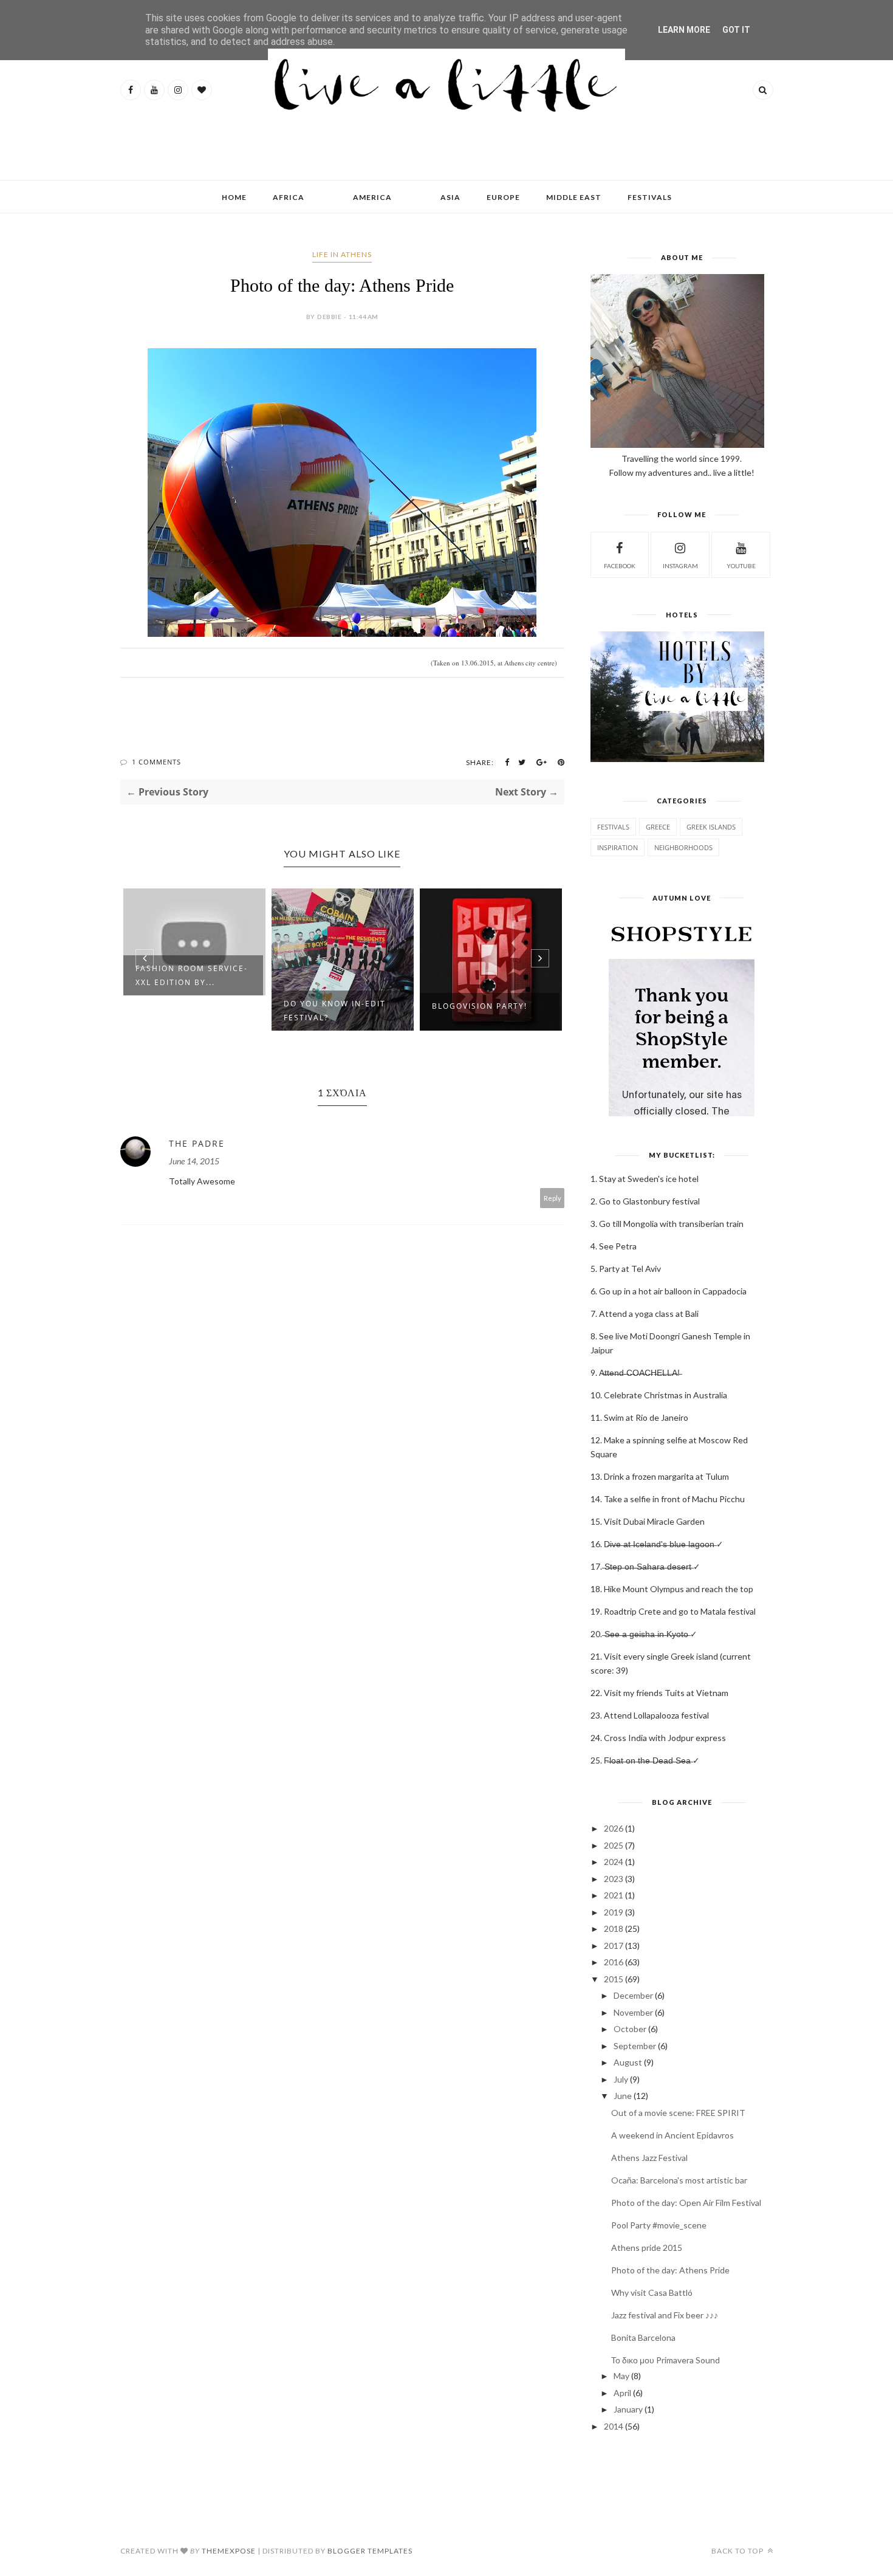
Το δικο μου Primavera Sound (665, 2360)
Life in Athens (342, 254)
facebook (620, 566)
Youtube (741, 566)
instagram (680, 566)
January (628, 2409)
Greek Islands (711, 827)
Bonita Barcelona (643, 2337)
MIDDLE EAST (574, 197)
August (628, 2062)
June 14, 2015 (194, 1161)
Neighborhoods (683, 847)
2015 (614, 1979)
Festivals (613, 827)
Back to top (738, 2551)
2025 (614, 1845)
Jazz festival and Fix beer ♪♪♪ (665, 2315)
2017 (614, 1946)
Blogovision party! (331, 1006)
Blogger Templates (370, 2551)
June (623, 2096)
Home (234, 197)
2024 (614, 1862)
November (633, 2012)
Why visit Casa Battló (652, 2293)
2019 (614, 1912)
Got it (736, 30)
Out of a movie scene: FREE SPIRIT (678, 2113)
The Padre (197, 1143)
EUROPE (503, 197)
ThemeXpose (229, 2551)
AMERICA (372, 197)
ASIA (450, 197)
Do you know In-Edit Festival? (186, 1011)
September (635, 2046)
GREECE (658, 827)
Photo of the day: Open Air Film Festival (686, 2203)
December (633, 1995)
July (621, 2079)
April (622, 2393)
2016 (614, 1962)
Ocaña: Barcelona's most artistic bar (679, 2180)
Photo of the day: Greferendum (477, 1011)
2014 (614, 2426)
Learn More (684, 30)
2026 (614, 1828)
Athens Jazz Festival (649, 2158)
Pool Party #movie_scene (659, 2225)
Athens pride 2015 (647, 2248)
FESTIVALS (650, 197)
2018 (614, 1929)
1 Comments (156, 762)
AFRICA (289, 197)
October (630, 2029)
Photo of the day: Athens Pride (670, 2270)
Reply (553, 1198)
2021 (614, 1895)
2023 (614, 1879)
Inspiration (618, 847)
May (621, 2376)
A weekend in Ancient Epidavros (672, 2135)
